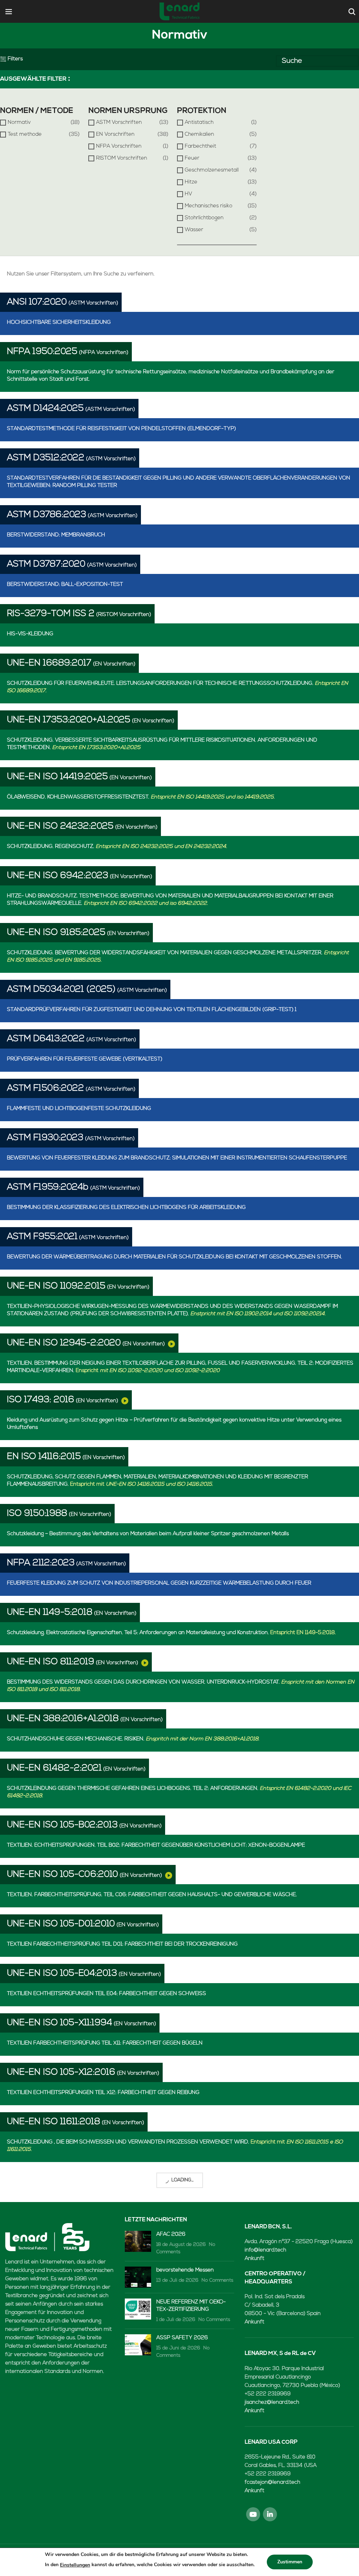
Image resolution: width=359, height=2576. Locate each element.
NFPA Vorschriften (119, 146)
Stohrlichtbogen (204, 218)
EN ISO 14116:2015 (44, 1457)
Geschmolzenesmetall (212, 170)
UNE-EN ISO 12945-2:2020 (64, 1343)
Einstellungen (75, 2565)
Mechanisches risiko (209, 206)
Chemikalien (199, 135)
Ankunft (255, 2259)
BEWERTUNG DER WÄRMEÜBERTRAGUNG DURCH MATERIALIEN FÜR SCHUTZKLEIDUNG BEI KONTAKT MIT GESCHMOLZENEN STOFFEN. (175, 1257)
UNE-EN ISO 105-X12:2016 (61, 2072)
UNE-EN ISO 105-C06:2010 (63, 1875)
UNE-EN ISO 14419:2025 (57, 777)
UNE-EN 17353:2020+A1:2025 (69, 720)
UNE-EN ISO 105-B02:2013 (62, 1825)
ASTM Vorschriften (119, 123)
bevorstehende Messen (185, 2270)
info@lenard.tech (265, 2250)
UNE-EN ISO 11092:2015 (56, 1286)
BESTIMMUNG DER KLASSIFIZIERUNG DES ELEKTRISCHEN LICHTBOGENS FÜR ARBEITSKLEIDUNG (126, 1208)
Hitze (191, 182)
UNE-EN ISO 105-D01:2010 (61, 1924)
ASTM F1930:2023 (45, 1138)
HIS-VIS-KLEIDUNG (30, 634)
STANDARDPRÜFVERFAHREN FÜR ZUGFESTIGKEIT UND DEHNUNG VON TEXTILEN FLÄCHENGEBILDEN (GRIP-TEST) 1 (152, 1010)
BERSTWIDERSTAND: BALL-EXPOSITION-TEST (65, 585)
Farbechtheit (201, 146)
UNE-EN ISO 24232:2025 (60, 826)
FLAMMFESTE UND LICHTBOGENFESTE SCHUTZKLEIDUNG (79, 1109)
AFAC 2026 (171, 2234)
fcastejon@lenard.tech (272, 2483)
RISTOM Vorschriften (122, 158)
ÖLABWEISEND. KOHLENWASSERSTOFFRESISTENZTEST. (141, 797)
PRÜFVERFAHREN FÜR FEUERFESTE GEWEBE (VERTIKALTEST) (85, 1059)
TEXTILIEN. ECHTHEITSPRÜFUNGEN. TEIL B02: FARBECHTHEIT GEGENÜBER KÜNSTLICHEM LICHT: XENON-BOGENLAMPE (156, 1845)
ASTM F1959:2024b (48, 1187)
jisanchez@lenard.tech (272, 2403)
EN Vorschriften (115, 135)
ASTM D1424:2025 (45, 409)
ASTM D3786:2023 (47, 515)
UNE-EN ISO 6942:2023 (58, 876)
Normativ (19, 123)
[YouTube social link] (253, 2514)
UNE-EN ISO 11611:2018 (54, 2122)
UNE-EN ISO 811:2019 (51, 1662)
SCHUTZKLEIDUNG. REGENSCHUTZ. (117, 847)
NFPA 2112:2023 (41, 1563)
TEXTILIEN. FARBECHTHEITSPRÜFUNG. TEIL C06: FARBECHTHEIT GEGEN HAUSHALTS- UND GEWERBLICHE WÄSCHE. (152, 1895)
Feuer (192, 158)
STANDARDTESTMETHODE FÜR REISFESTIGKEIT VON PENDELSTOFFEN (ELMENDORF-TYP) (121, 429)
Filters (15, 59)
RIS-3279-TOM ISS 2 (51, 614)
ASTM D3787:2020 (46, 564)
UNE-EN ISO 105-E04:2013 (62, 1973)
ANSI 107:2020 (37, 302)
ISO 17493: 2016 (41, 1400)
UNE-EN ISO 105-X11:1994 (60, 2023)
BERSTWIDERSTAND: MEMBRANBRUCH (56, 535)
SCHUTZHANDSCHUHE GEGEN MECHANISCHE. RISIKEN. (133, 1739)
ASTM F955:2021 (42, 1237)
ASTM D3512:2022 (46, 458)
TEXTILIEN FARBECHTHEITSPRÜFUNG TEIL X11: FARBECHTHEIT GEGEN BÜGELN (105, 2043)
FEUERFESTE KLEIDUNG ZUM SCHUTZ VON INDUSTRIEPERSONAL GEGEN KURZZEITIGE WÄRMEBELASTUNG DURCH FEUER (159, 1583)
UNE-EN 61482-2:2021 (54, 1768)
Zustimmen (290, 2562)
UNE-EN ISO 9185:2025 (56, 933)
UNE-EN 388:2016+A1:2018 (63, 1719)
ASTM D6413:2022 (46, 1039)
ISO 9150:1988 (37, 1514)
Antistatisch (199, 123)
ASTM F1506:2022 (46, 1088)
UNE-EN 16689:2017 (49, 663)
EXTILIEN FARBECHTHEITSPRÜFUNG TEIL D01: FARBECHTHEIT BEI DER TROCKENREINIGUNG (122, 1944)
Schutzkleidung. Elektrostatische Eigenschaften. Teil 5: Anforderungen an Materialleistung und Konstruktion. (171, 1633)
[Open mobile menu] (9, 12)
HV (188, 194)
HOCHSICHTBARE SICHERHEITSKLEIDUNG (59, 323)
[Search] (351, 12)
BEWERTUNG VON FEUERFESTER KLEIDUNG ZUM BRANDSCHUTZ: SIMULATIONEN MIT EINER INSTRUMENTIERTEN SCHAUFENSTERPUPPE (177, 1158)
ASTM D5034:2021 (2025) (61, 989)
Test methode (25, 135)
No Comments (218, 2280)
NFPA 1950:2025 (42, 352)
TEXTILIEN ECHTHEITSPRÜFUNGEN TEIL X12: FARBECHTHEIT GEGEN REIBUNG (103, 2093)
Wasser (194, 230)
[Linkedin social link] (270, 2514)
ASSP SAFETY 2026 (182, 2338)
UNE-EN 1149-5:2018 (50, 1612)
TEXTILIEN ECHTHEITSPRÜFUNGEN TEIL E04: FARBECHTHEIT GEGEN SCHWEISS (107, 1994)
